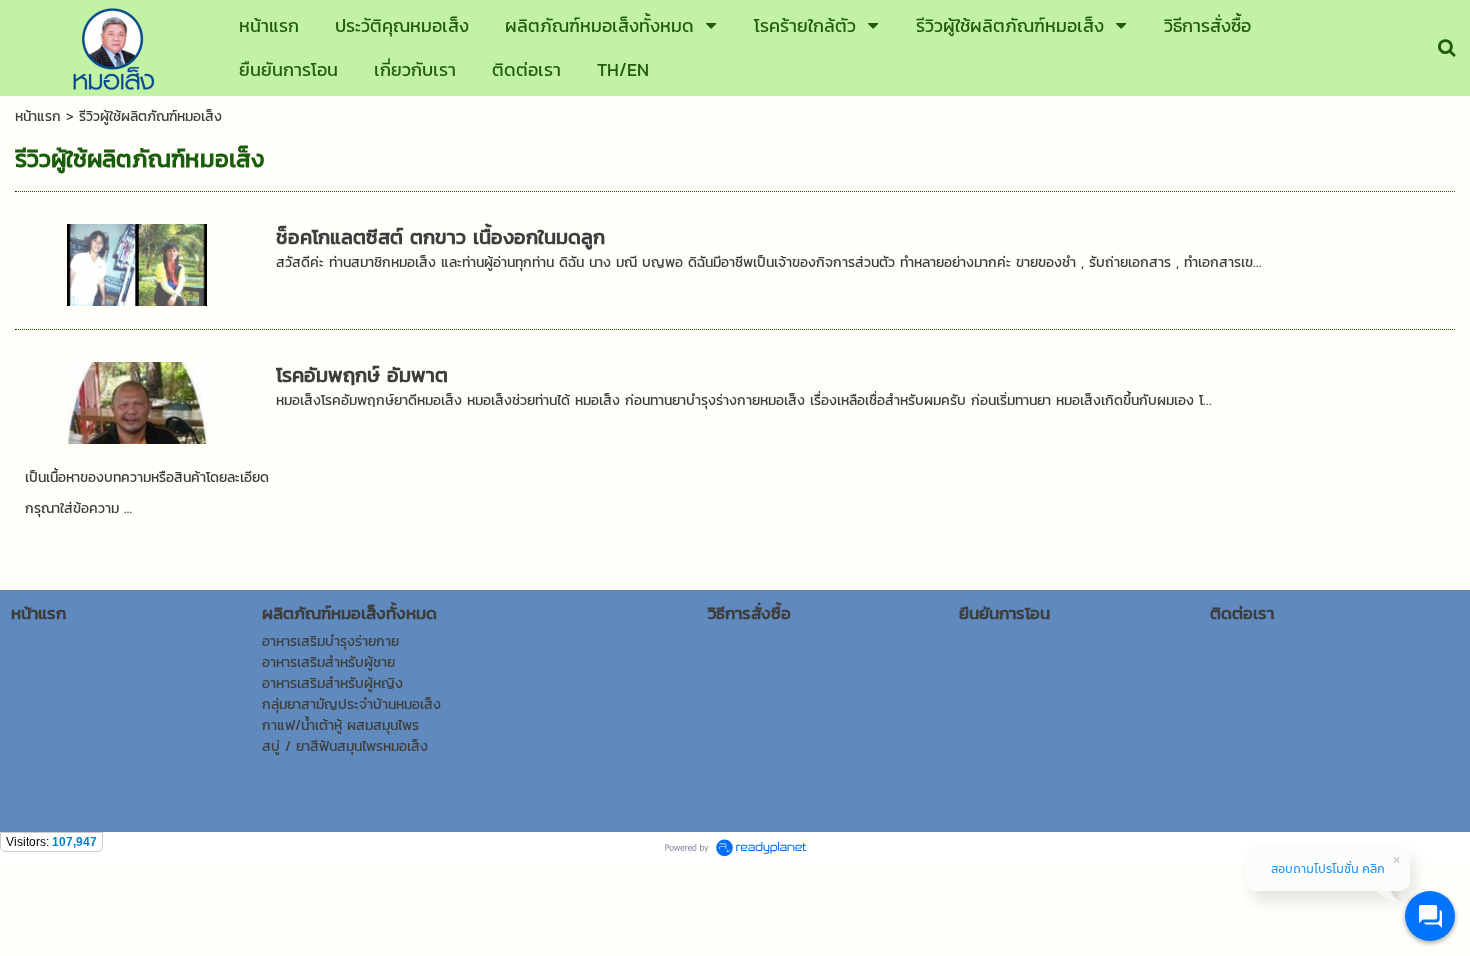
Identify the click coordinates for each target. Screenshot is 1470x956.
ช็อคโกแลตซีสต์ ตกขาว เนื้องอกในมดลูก (440, 237)
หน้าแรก (38, 116)
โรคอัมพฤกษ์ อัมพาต (362, 375)
